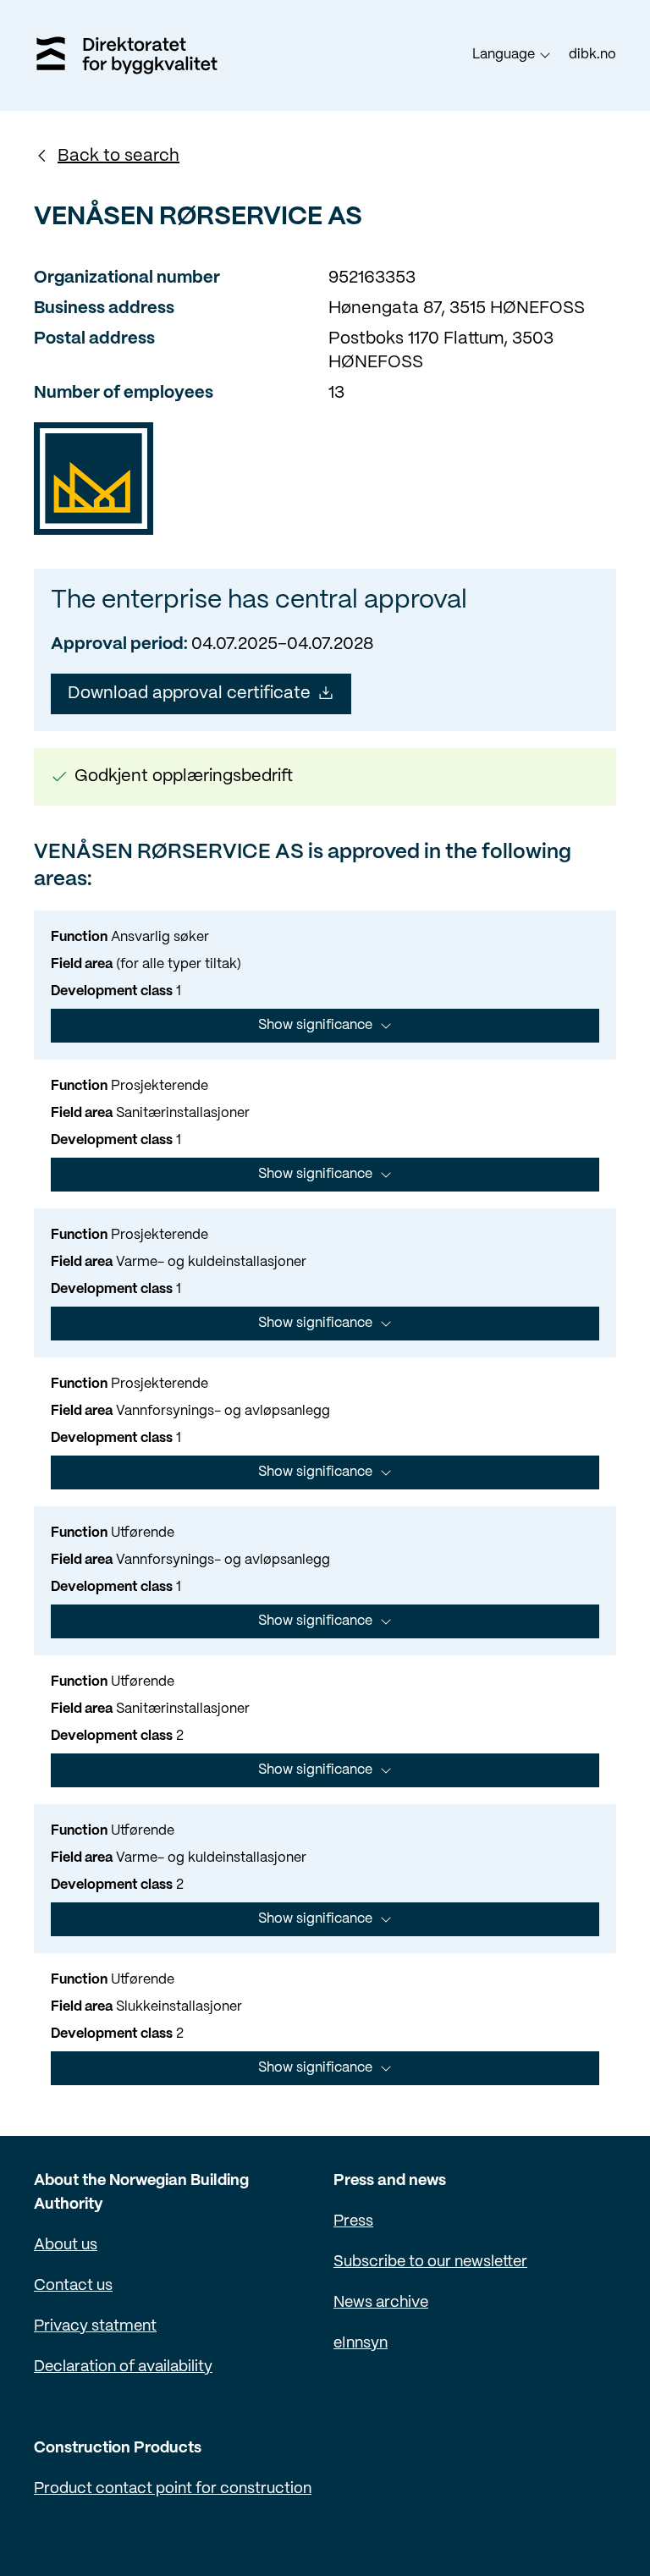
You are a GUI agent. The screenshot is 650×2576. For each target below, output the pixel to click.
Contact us (73, 2286)
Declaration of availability (123, 2367)
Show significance (315, 1025)
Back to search (118, 156)
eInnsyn (361, 2344)
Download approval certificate (189, 694)
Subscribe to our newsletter (430, 2262)
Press (353, 2222)
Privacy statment (95, 2327)
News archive (381, 2303)
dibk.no (592, 55)
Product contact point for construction (173, 2489)
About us (66, 2246)
